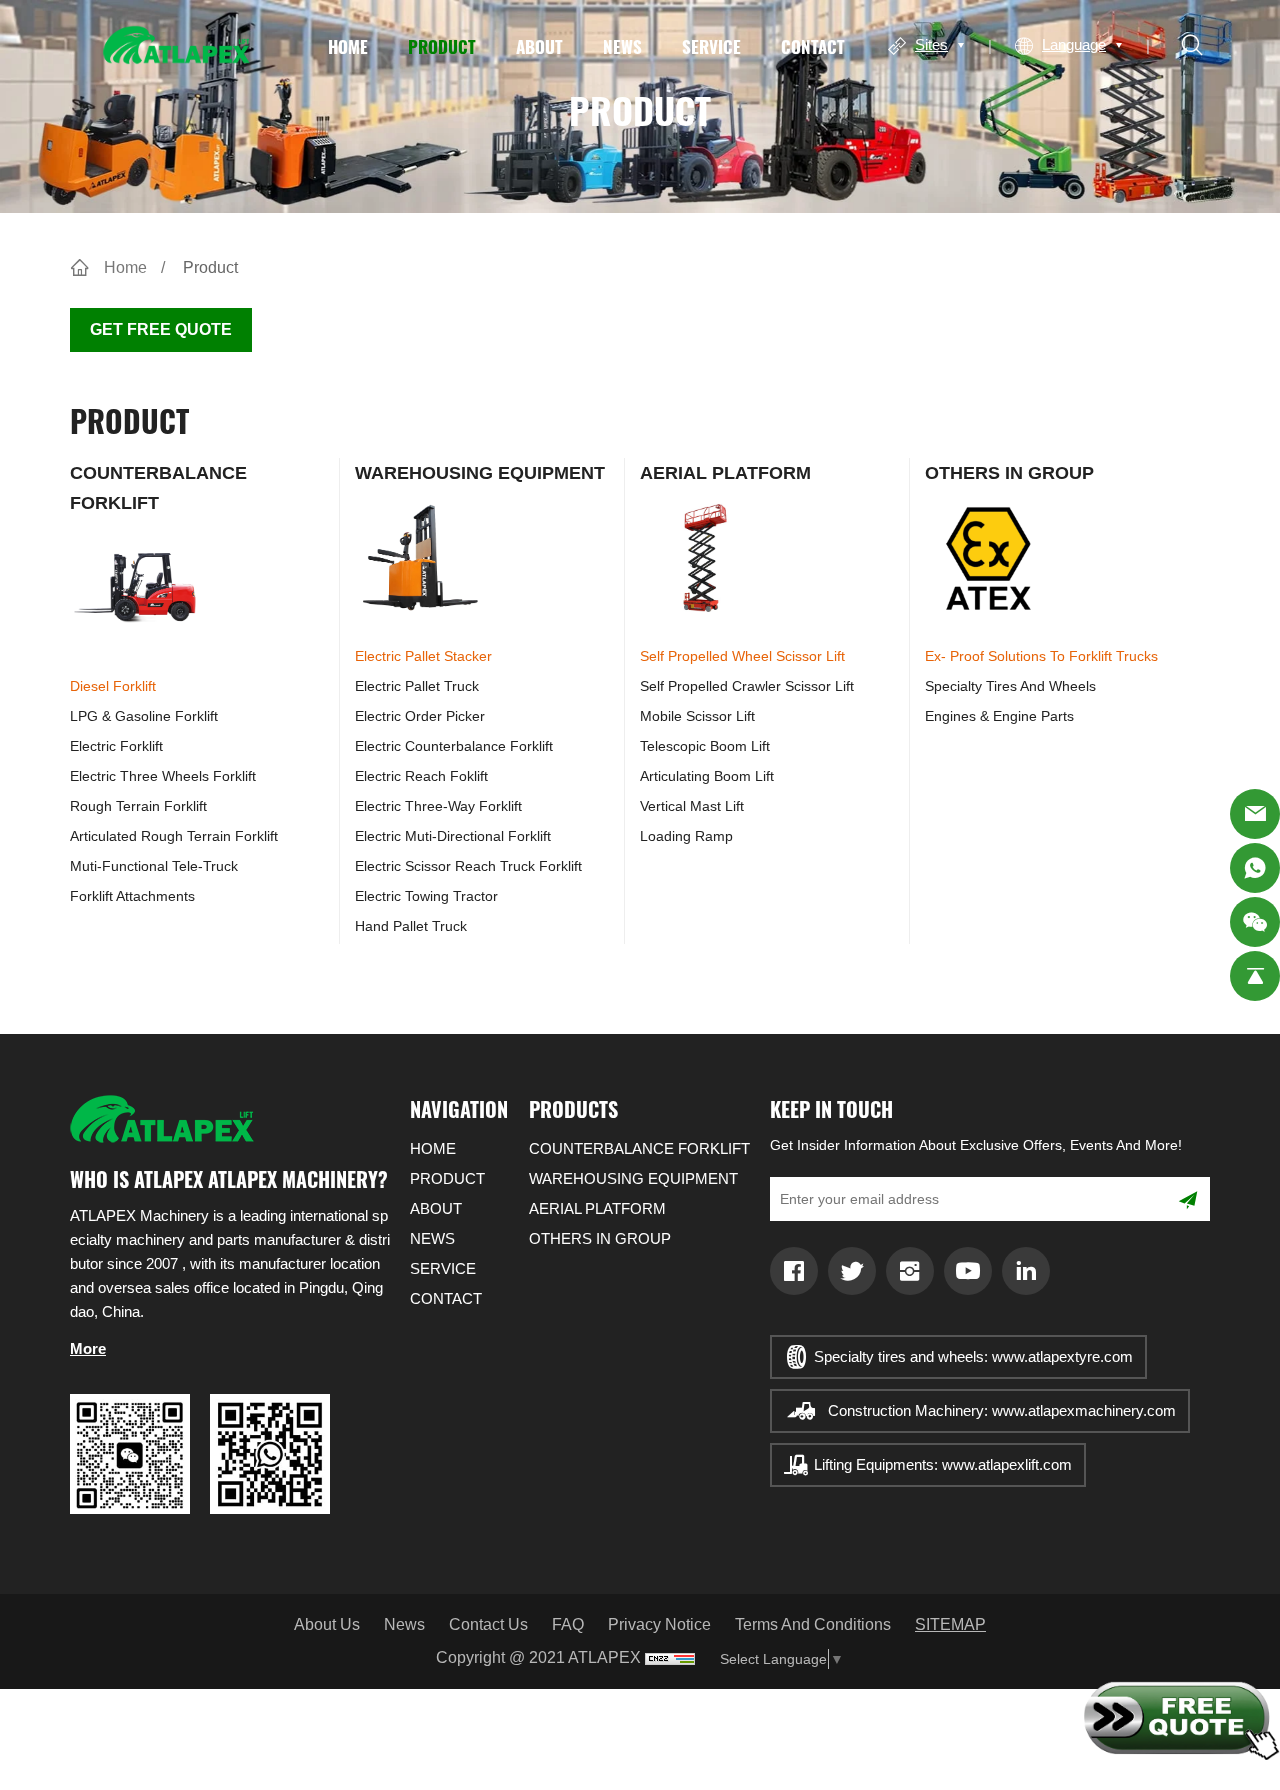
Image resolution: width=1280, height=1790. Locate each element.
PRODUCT (442, 46)
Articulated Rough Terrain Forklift (174, 836)
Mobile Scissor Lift (697, 716)
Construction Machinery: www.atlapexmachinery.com (1002, 1410)
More (88, 1348)
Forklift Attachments (132, 896)
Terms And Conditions (813, 1624)
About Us (327, 1624)
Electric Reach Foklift (421, 776)
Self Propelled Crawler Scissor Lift (747, 686)
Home (125, 267)
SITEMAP (950, 1624)
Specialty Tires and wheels (1010, 686)
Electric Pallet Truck (417, 686)
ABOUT (539, 46)
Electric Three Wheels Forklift (163, 776)
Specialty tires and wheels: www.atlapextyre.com (973, 1356)
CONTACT (813, 46)
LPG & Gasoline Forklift (144, 716)
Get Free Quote (161, 329)
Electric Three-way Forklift (438, 806)
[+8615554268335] (1255, 868)
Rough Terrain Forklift (138, 806)
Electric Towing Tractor (426, 896)
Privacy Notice (659, 1624)
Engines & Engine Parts (999, 716)
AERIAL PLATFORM (725, 473)
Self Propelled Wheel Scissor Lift (742, 656)
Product (210, 267)
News (404, 1624)
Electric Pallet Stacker (423, 656)
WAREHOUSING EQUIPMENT (480, 473)
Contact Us (488, 1624)
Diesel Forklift (113, 686)
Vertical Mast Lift (692, 806)
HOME (348, 46)
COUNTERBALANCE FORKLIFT (639, 1148)
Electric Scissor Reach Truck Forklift (468, 866)
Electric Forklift (116, 746)
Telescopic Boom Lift (705, 746)
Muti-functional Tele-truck (154, 866)
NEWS (622, 46)
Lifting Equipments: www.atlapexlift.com (943, 1464)
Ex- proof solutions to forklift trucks (1041, 656)
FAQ (568, 1624)
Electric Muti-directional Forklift (453, 836)
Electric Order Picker (420, 716)
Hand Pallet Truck (411, 926)
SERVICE (711, 46)
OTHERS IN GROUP (1009, 473)
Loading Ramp (686, 836)
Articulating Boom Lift (707, 776)
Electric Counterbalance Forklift (454, 746)
